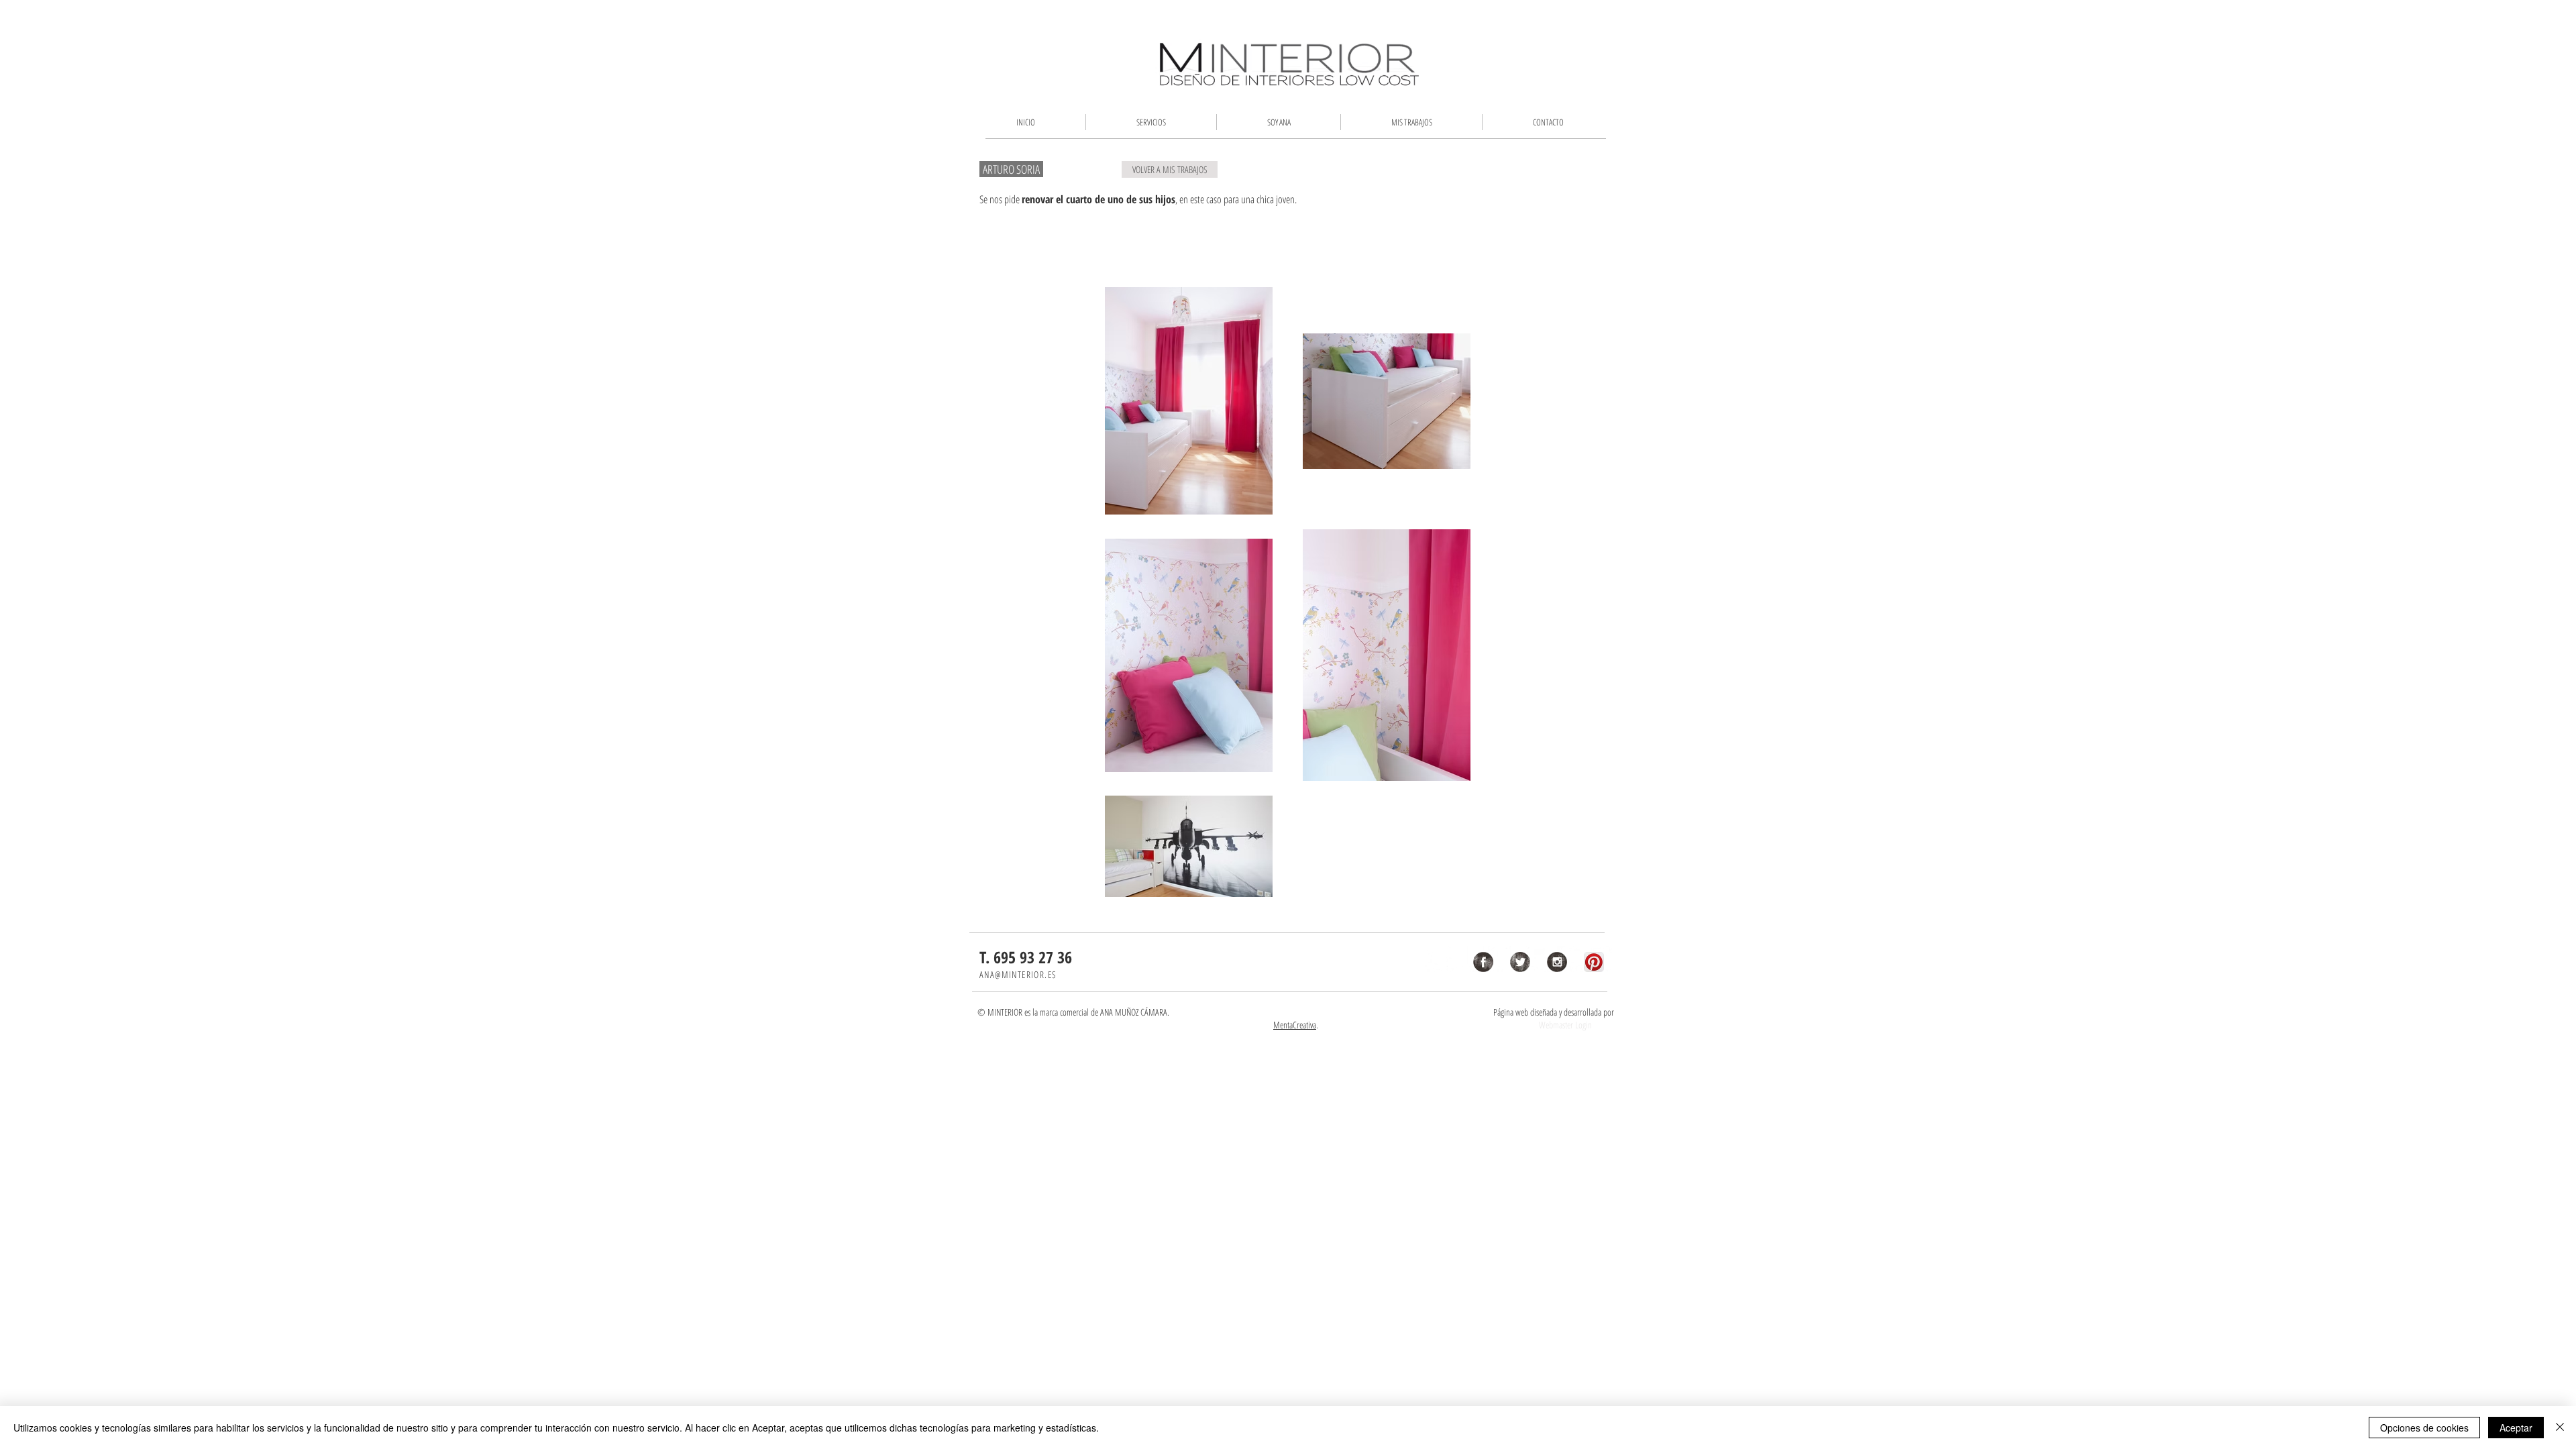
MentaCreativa (1295, 1025)
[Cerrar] (2560, 1428)
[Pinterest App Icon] (1594, 962)
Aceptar (2516, 1428)
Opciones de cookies (2424, 1428)
